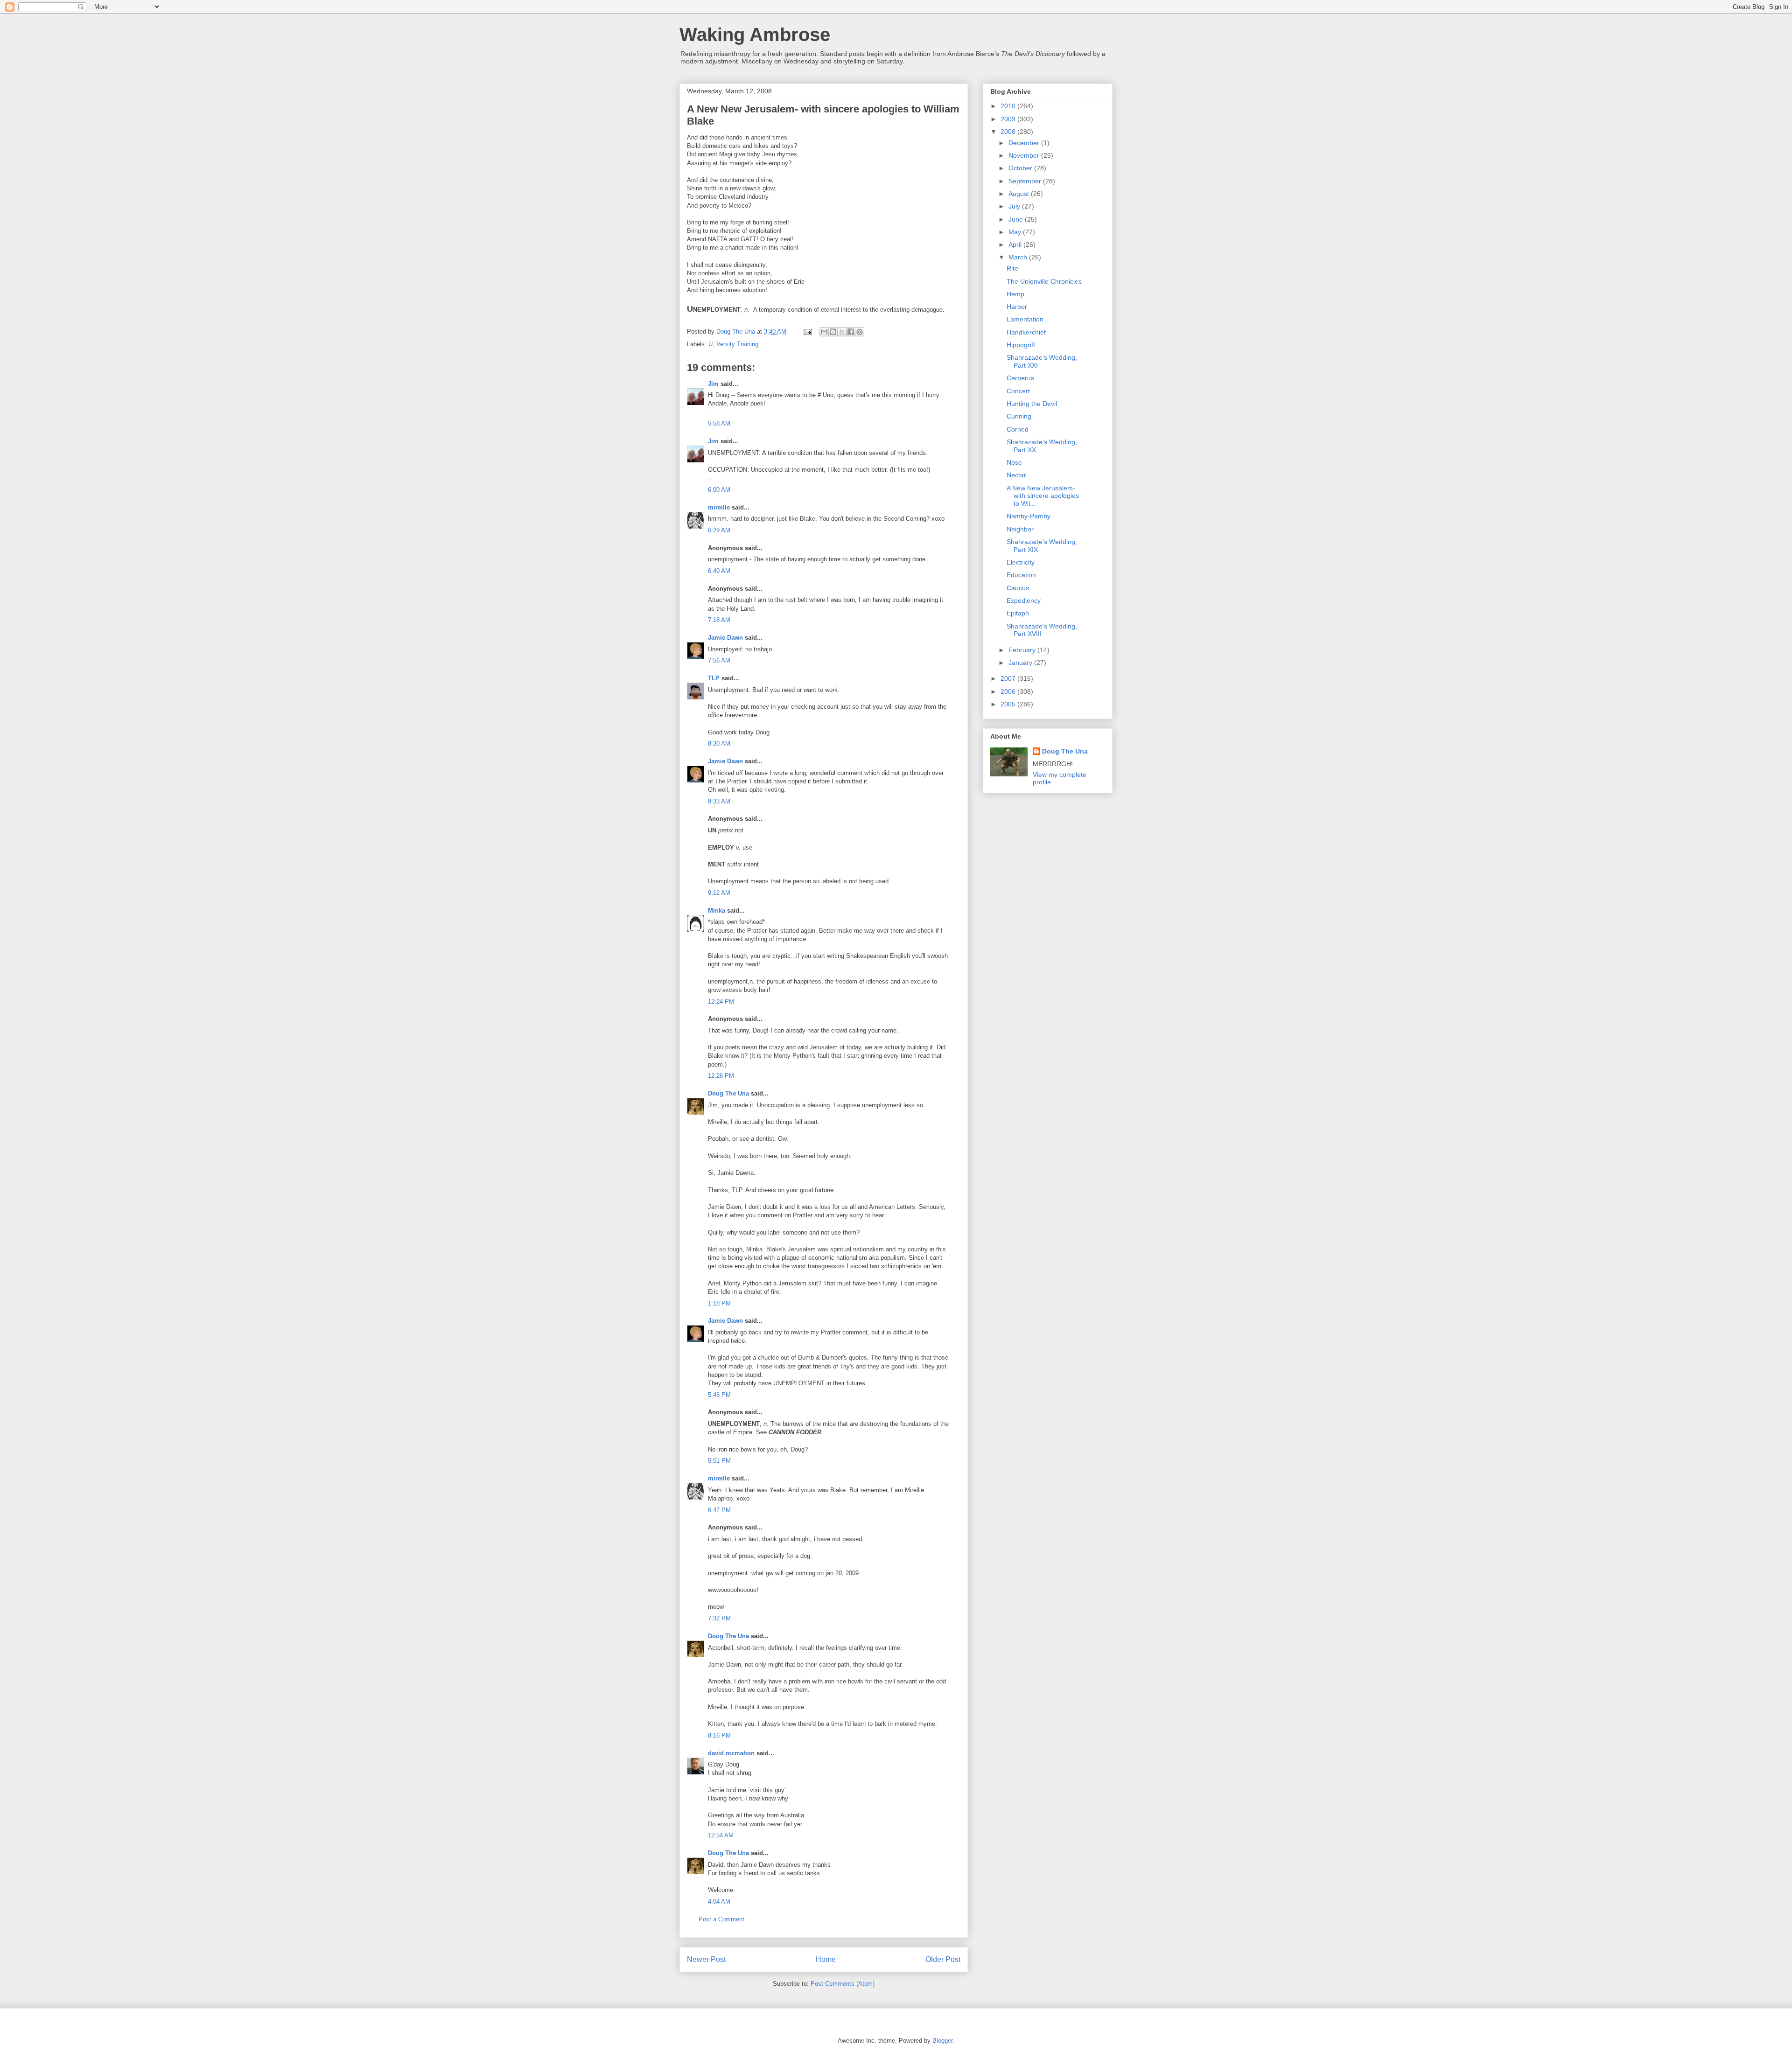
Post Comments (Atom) (843, 1984)
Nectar (1016, 475)
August (1020, 194)
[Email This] (824, 332)
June (1017, 219)
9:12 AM (719, 893)
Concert (1018, 391)
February (1023, 650)
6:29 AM (719, 530)
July (1015, 206)
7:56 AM (719, 660)
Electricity (1021, 562)
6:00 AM (719, 490)
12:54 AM (721, 1835)
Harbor (1017, 307)
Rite (1012, 268)
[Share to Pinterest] (860, 332)
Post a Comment (721, 1919)
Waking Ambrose (755, 35)
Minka (717, 911)
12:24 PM (721, 1002)
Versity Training (737, 344)
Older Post (943, 1959)
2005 (1009, 704)
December (1025, 143)
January (1021, 663)
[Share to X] (842, 332)
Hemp (1015, 294)
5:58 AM (719, 423)
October (1021, 168)
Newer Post (706, 1959)
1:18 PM (719, 1303)
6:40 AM (719, 571)
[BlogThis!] (833, 332)
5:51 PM (719, 1461)
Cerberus (1020, 378)
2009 (1009, 119)
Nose (1014, 462)
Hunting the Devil (1032, 404)
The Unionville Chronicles (1044, 281)
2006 (1009, 691)
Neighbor (1020, 529)
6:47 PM (719, 1510)
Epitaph (1018, 613)
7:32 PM (719, 1618)
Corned (1018, 429)
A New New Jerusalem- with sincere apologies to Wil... (1043, 496)
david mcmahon (731, 1753)
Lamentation (1025, 319)
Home (826, 1959)
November (1025, 155)
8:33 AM (719, 801)
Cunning (1019, 416)
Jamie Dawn (725, 638)
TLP (714, 678)
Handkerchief (1026, 332)
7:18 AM (719, 620)
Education (1021, 575)
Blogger (942, 2041)
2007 (1009, 678)
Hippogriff (1021, 345)
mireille (719, 507)
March (1019, 257)
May (1016, 232)
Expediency (1024, 600)
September (1026, 181)
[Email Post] (807, 332)
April (1016, 244)
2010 (1009, 106)
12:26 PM (721, 1076)
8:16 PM (719, 1735)
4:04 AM (719, 1902)
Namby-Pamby (1029, 516)
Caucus (1018, 588)
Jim (713, 384)
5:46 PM (719, 1395)
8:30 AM (719, 743)
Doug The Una (728, 1093)
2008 (1009, 132)
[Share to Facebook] (851, 332)
